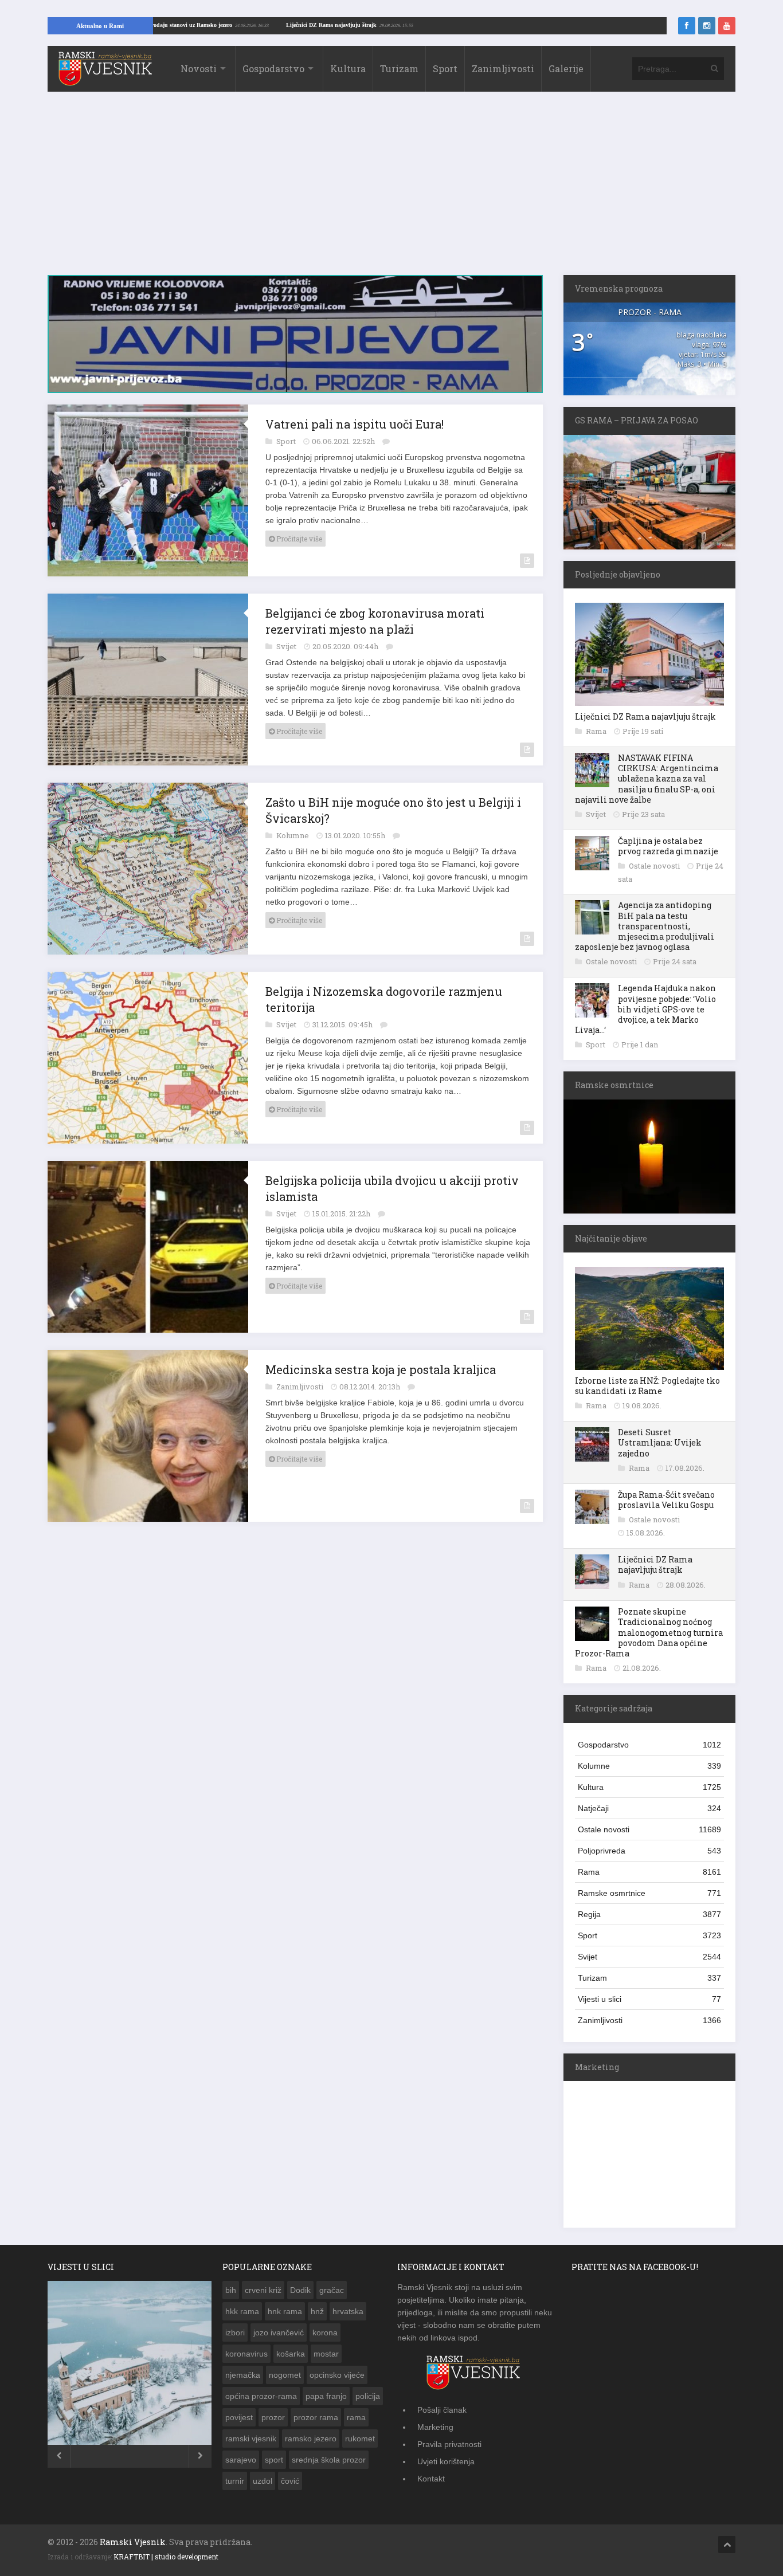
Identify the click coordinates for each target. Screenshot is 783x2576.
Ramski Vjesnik (133, 2542)
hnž (317, 2311)
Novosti (199, 68)
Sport (445, 68)
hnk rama (285, 2311)
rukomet (360, 2438)
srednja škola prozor (329, 2460)
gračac (332, 2290)
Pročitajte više (298, 532)
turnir (235, 2481)
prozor (273, 2417)
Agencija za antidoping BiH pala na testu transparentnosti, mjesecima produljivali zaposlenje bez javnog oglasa (645, 926)
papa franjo (326, 2396)
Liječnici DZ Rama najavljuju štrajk (400, 25)
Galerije (566, 68)
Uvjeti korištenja (446, 2461)
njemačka (243, 2375)
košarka (291, 2354)
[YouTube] (727, 26)
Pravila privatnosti (449, 2444)
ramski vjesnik (251, 2438)
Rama (597, 731)
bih (231, 2290)
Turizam (399, 68)
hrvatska (348, 2311)
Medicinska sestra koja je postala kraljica (381, 1363)
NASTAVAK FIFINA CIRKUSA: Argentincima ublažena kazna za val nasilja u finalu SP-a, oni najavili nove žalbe (647, 779)
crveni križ (263, 2290)
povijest (239, 2417)
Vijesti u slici (649, 1999)
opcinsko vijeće (337, 2375)
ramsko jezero (311, 2438)
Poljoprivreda (649, 1851)
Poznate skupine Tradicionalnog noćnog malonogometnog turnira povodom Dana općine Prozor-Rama (649, 1632)
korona (325, 2332)
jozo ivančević (279, 2332)
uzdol (263, 2481)
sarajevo (241, 2460)
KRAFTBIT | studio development (166, 2557)
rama (356, 2417)
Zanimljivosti (503, 68)
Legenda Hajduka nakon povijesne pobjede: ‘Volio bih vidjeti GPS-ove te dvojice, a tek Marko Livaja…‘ (645, 1009)
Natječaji (649, 1808)
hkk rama (242, 2311)
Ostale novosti (655, 866)
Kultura (348, 68)
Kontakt (431, 2479)
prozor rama (316, 2417)
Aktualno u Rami (100, 26)
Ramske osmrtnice (649, 1893)
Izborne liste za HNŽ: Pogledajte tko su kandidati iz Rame (647, 1386)
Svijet (287, 640)
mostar (326, 2354)
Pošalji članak (442, 2410)
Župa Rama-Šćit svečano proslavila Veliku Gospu (666, 1500)
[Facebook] (687, 26)
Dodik (300, 2290)
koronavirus (246, 2354)
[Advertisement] (391, 189)
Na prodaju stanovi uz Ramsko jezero (255, 25)
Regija (649, 1914)
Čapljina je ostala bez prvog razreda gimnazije (668, 846)
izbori (235, 2332)
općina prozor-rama (261, 2396)
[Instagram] (707, 26)
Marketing (435, 2427)
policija (368, 2396)
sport (274, 2460)
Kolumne (293, 829)
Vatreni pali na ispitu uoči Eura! (355, 418)
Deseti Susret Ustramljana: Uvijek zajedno (660, 1442)
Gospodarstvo (273, 68)
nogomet (285, 2375)
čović (290, 2481)
